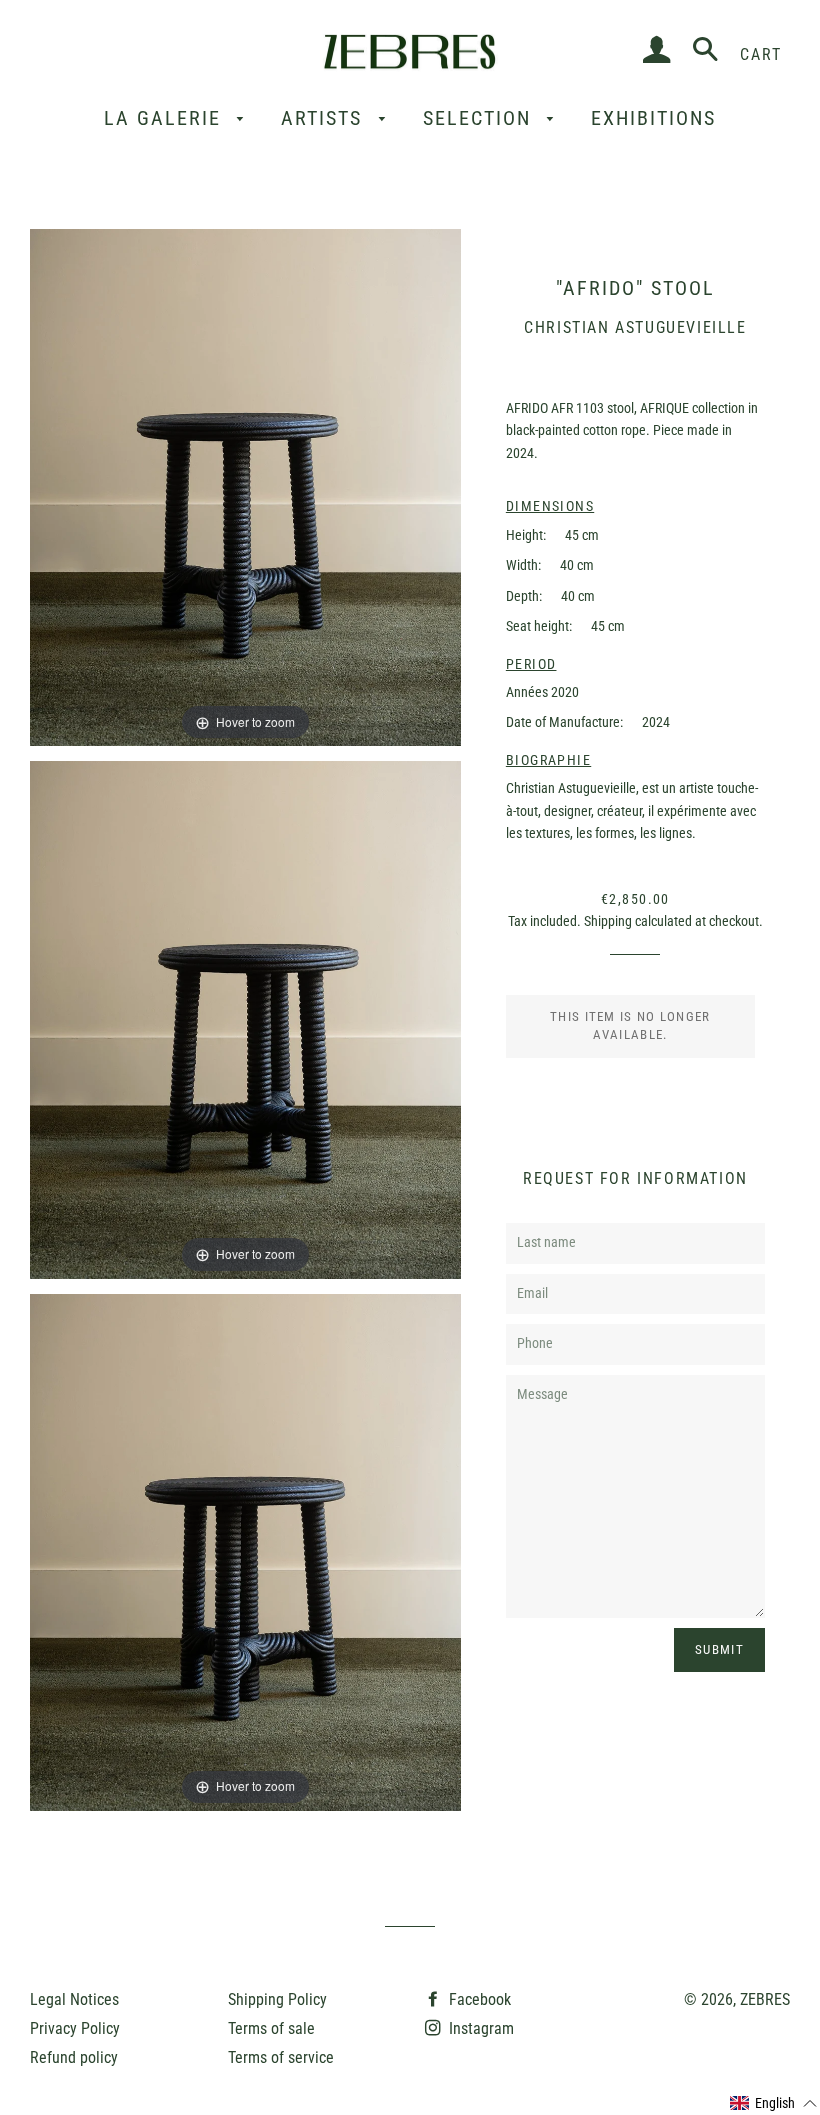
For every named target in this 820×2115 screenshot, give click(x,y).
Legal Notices (74, 1999)
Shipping (608, 921)
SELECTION (480, 118)
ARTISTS (325, 118)
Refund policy (74, 2057)
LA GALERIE (166, 118)
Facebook (478, 1999)
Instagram (479, 2028)
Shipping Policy (277, 1999)
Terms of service (281, 2057)
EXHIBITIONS (653, 118)
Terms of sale (271, 2028)
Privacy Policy (75, 2028)
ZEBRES (765, 1999)
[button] (774, 2104)
